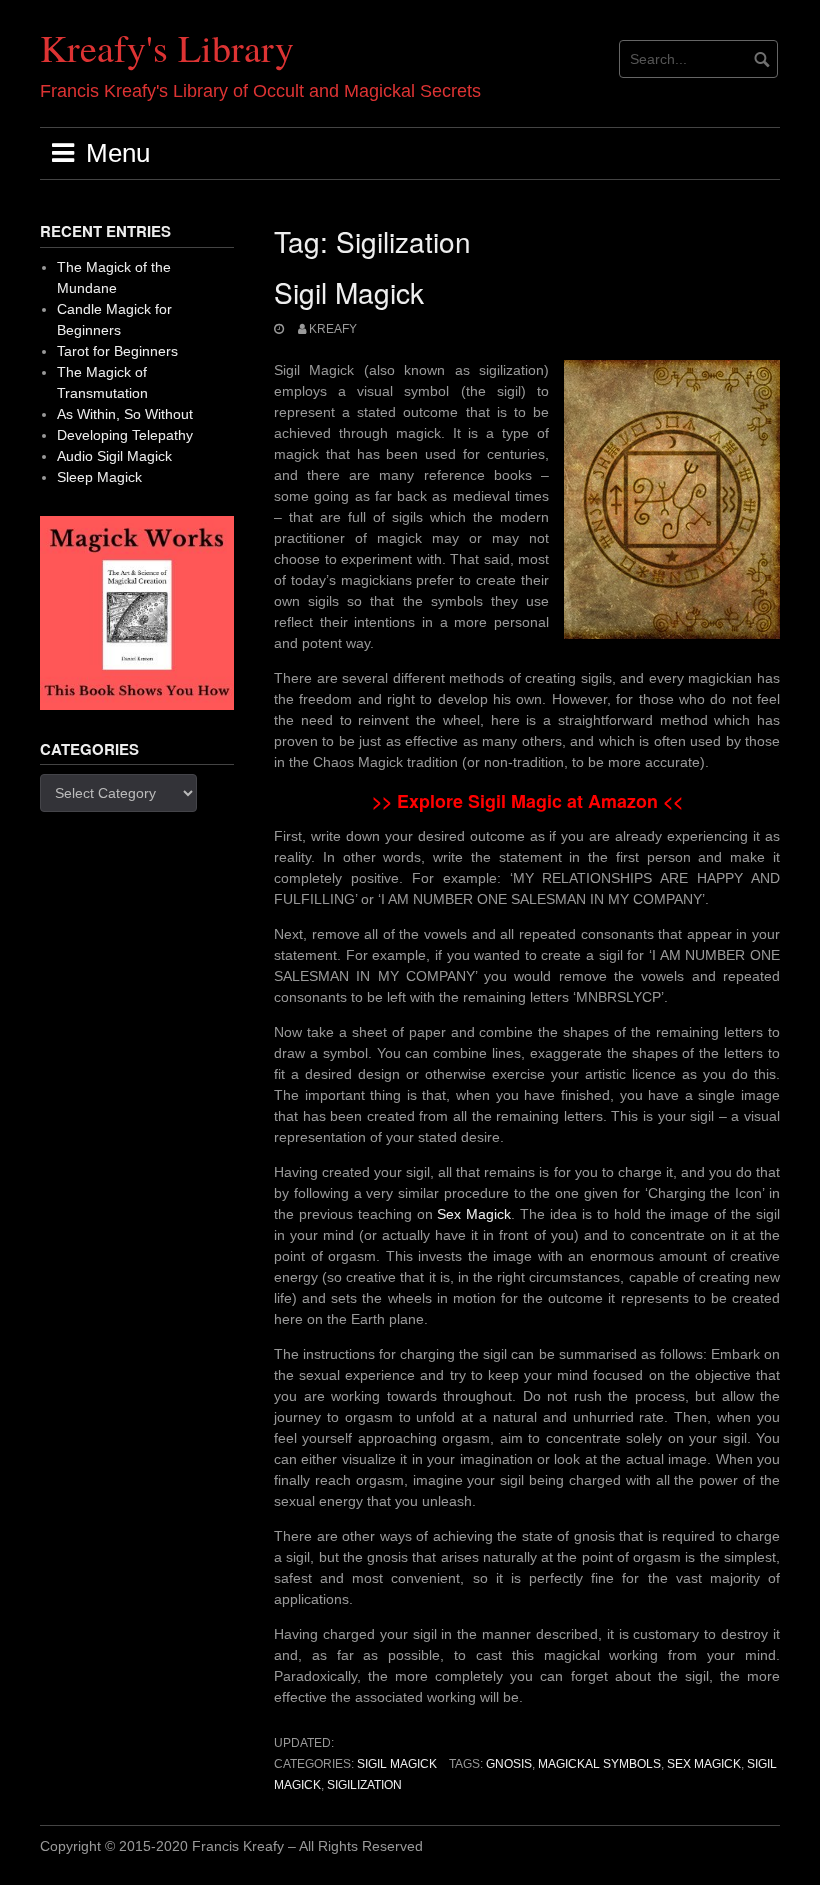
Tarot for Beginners (117, 351)
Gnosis (509, 1764)
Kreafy (333, 329)
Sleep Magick (99, 477)
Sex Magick (474, 1214)
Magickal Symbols (599, 1764)
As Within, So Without (125, 414)
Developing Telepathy (125, 435)
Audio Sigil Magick (114, 456)
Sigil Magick (349, 292)
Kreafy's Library (167, 47)
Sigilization (364, 1785)
